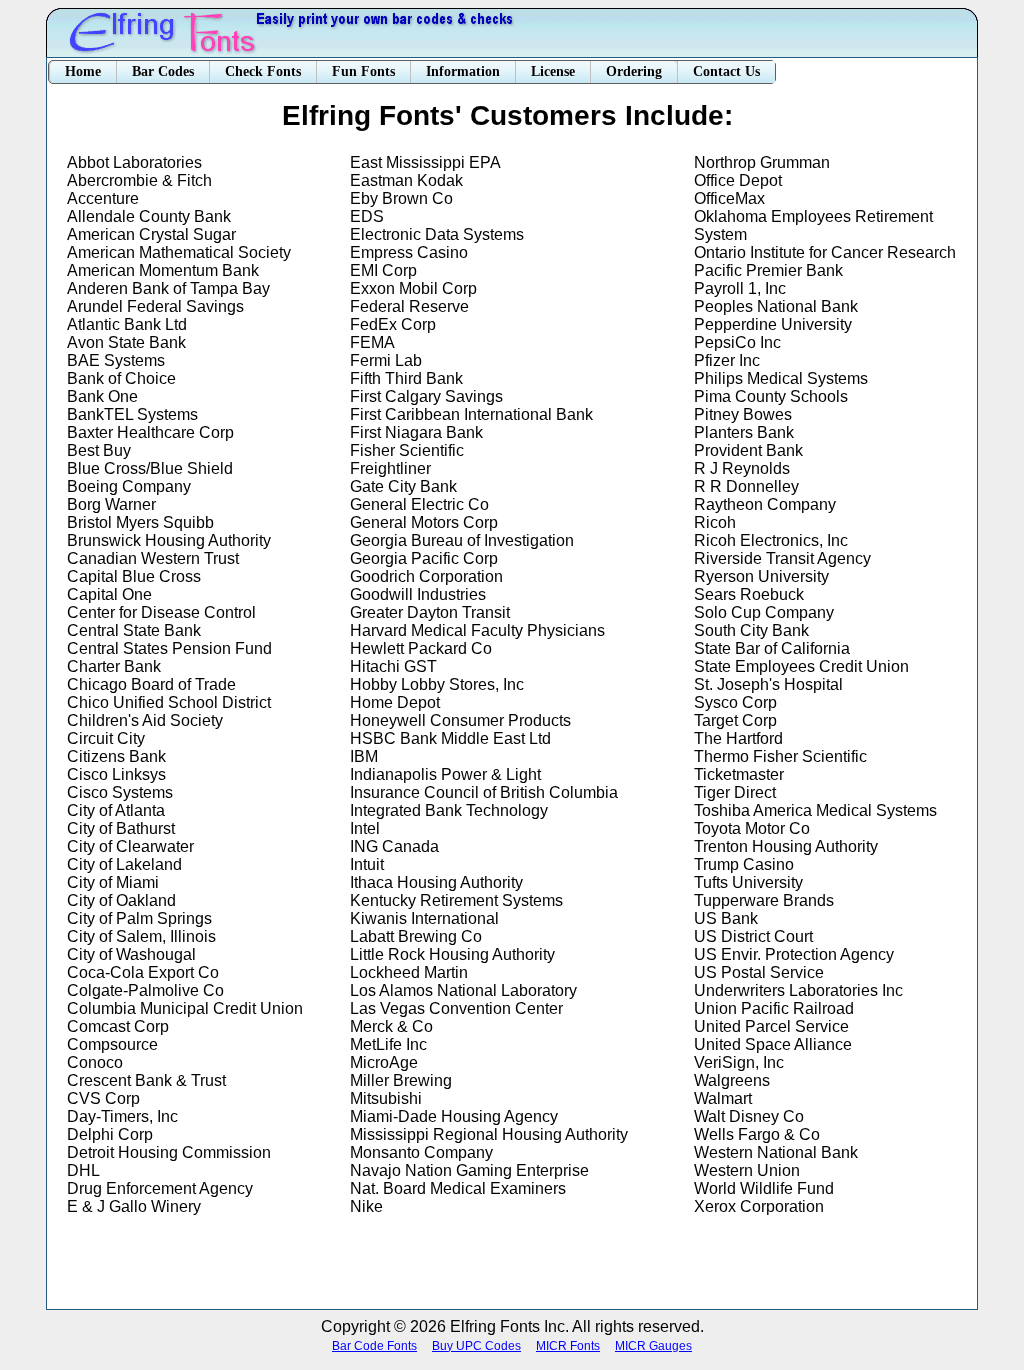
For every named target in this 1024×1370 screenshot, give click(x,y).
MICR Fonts (568, 1346)
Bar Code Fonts (374, 1346)
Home (83, 71)
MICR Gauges (653, 1346)
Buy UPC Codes (476, 1346)
